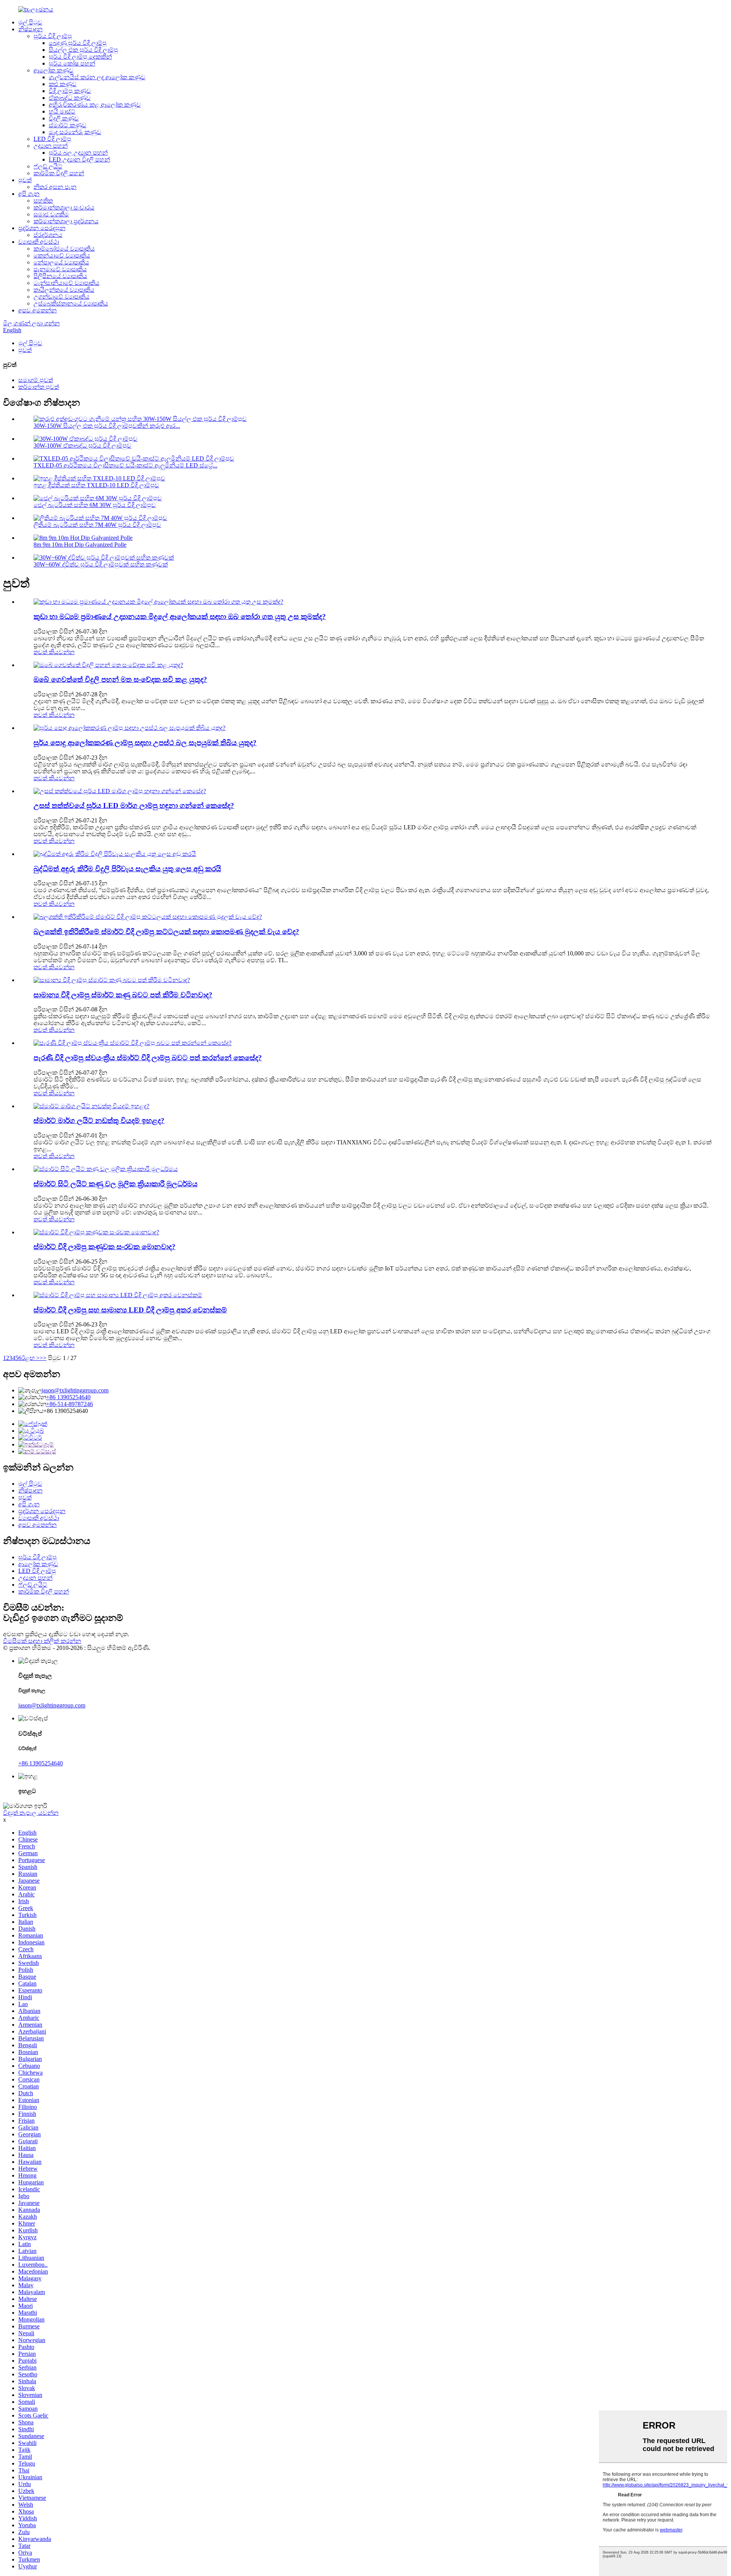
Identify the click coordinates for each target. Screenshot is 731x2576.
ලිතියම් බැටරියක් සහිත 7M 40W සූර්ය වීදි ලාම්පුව (97, 525)
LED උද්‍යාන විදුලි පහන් (79, 159)
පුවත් (25, 180)
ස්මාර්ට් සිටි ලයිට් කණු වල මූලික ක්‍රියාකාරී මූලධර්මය (116, 1184)
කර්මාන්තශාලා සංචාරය (64, 207)
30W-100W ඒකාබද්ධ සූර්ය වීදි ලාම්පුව (82, 446)
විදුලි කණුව (64, 118)
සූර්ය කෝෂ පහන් (72, 63)
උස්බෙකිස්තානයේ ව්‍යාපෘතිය (71, 303)
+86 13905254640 (68, 1397)
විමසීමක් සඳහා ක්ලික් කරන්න (42, 1641)
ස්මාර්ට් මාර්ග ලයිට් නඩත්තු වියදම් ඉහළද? (99, 1121)
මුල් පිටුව (30, 22)
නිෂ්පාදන (30, 29)
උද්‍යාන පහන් (51, 146)
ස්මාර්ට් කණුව (68, 125)
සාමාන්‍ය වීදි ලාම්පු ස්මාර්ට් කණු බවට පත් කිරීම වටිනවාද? (123, 995)
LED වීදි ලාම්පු (52, 139)
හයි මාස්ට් (62, 111)
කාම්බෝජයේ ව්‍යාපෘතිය (64, 249)
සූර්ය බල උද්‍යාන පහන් (78, 153)
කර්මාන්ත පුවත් (39, 387)
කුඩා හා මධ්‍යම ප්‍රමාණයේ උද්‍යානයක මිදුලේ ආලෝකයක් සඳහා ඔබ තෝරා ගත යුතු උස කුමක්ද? (180, 617)
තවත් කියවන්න (54, 652)
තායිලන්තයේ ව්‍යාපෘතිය (64, 290)
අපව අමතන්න (38, 310)
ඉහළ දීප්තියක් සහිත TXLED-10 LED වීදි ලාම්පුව (96, 485)
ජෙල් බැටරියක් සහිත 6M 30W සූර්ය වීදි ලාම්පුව (95, 505)
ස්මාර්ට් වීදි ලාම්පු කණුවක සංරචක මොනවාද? (105, 1247)
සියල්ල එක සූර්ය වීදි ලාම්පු (83, 50)
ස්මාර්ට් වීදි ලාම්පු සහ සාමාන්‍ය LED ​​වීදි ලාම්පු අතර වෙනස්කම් (130, 1310)
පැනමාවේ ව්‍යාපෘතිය (60, 269)
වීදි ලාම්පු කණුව (70, 91)
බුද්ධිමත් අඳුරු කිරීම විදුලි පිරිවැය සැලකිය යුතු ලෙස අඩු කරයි (127, 869)
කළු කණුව (63, 84)
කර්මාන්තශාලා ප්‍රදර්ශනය (66, 221)
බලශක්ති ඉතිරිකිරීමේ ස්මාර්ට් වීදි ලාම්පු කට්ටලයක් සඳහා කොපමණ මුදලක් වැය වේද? (166, 932)
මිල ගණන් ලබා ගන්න (31, 323)
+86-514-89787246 (69, 1404)
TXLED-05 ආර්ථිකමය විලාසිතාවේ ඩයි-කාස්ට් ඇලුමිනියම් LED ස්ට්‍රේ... (125, 465)
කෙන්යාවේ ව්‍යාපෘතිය (62, 255)
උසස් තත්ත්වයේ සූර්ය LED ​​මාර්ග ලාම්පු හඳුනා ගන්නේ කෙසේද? (134, 806)
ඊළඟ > (30, 1358)
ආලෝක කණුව (53, 70)
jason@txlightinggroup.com (75, 1390)
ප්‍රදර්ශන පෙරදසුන (42, 228)
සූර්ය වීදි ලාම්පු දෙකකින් (80, 57)
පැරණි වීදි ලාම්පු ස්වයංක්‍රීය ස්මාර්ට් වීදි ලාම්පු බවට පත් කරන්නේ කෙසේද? (148, 1058)
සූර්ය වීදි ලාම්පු (53, 36)
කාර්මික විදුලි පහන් (59, 173)
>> (43, 1358)
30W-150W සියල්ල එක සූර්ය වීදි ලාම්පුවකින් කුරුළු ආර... (107, 426)
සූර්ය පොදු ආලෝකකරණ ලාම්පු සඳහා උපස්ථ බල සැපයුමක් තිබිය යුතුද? (145, 743)
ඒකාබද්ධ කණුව (70, 98)
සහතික (43, 201)
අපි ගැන (29, 194)
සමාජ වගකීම (51, 214)
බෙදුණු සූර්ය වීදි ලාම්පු (78, 43)
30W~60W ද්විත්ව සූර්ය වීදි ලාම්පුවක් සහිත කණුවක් (101, 564)
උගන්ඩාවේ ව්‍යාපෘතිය (61, 297)
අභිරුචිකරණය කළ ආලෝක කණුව (95, 105)
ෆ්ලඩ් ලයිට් (48, 166)
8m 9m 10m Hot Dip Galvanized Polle (80, 545)
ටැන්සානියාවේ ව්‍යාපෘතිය (66, 283)
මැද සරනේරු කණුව (75, 132)
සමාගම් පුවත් (36, 380)
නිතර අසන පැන (55, 187)
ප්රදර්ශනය (48, 235)
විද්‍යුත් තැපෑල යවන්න (31, 1813)
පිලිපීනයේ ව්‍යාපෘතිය (60, 276)
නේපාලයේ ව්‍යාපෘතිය (61, 262)
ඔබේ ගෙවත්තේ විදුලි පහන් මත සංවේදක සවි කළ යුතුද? (120, 679)
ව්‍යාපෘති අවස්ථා (39, 242)
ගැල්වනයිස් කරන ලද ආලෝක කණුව (97, 77)
